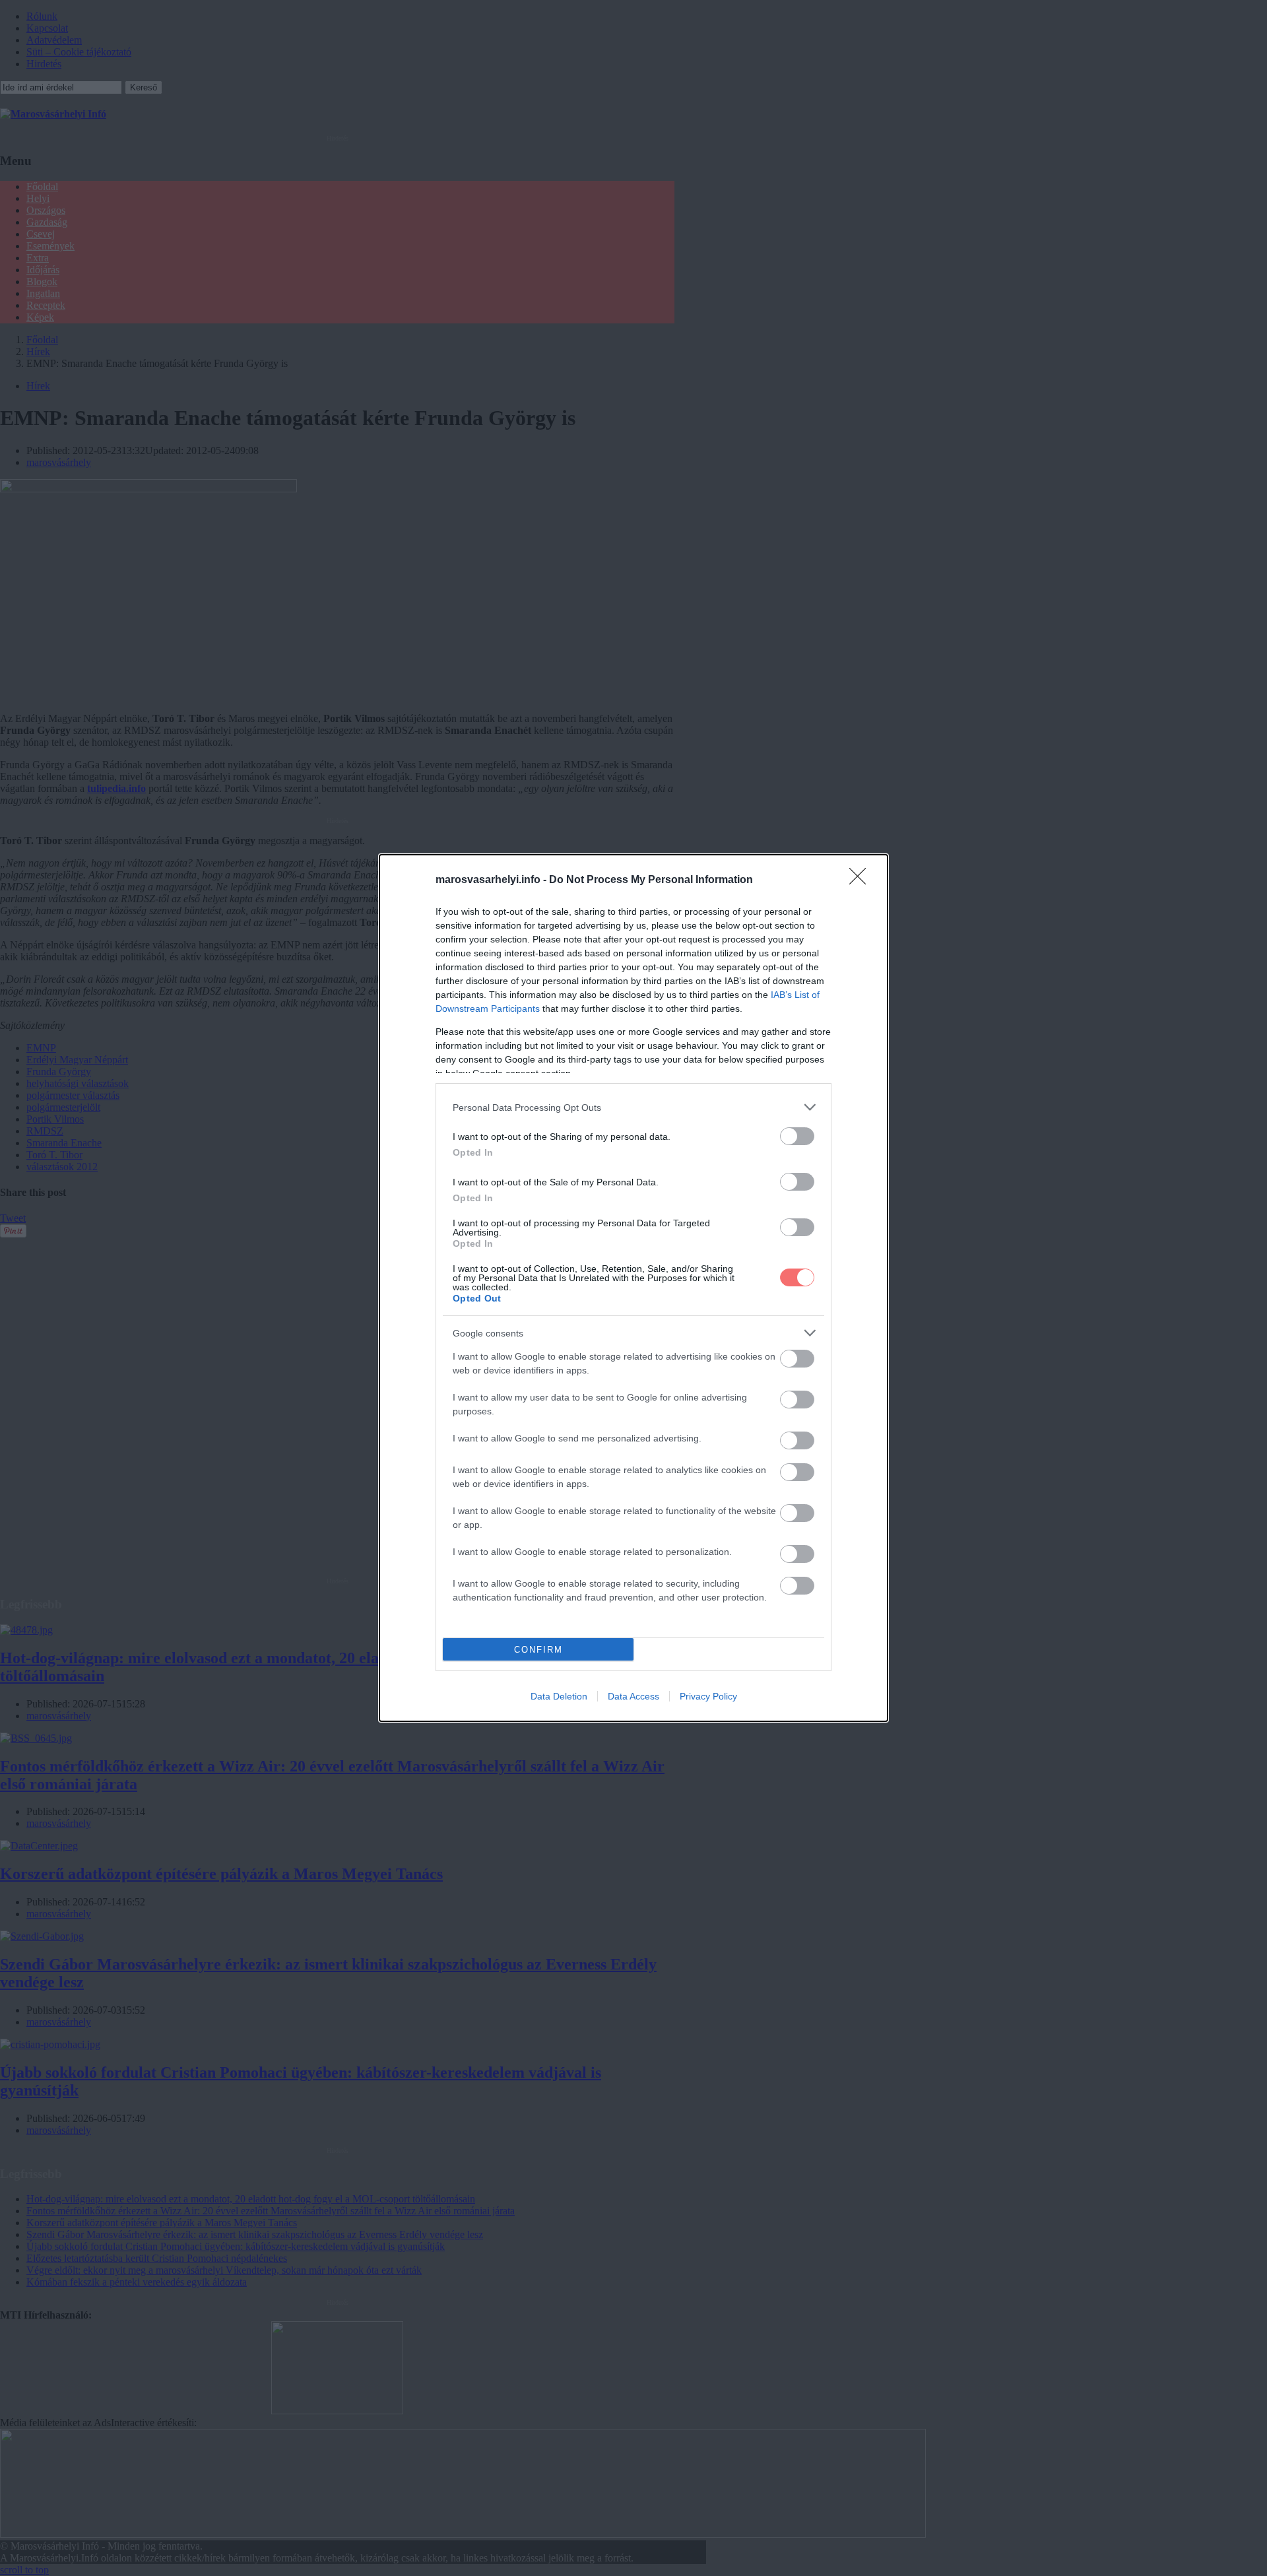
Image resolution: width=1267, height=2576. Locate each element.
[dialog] (633, 1288)
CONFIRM (538, 1650)
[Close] (862, 880)
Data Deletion (559, 1696)
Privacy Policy (708, 1696)
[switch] (797, 1136)
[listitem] (633, 1107)
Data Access (633, 1696)
